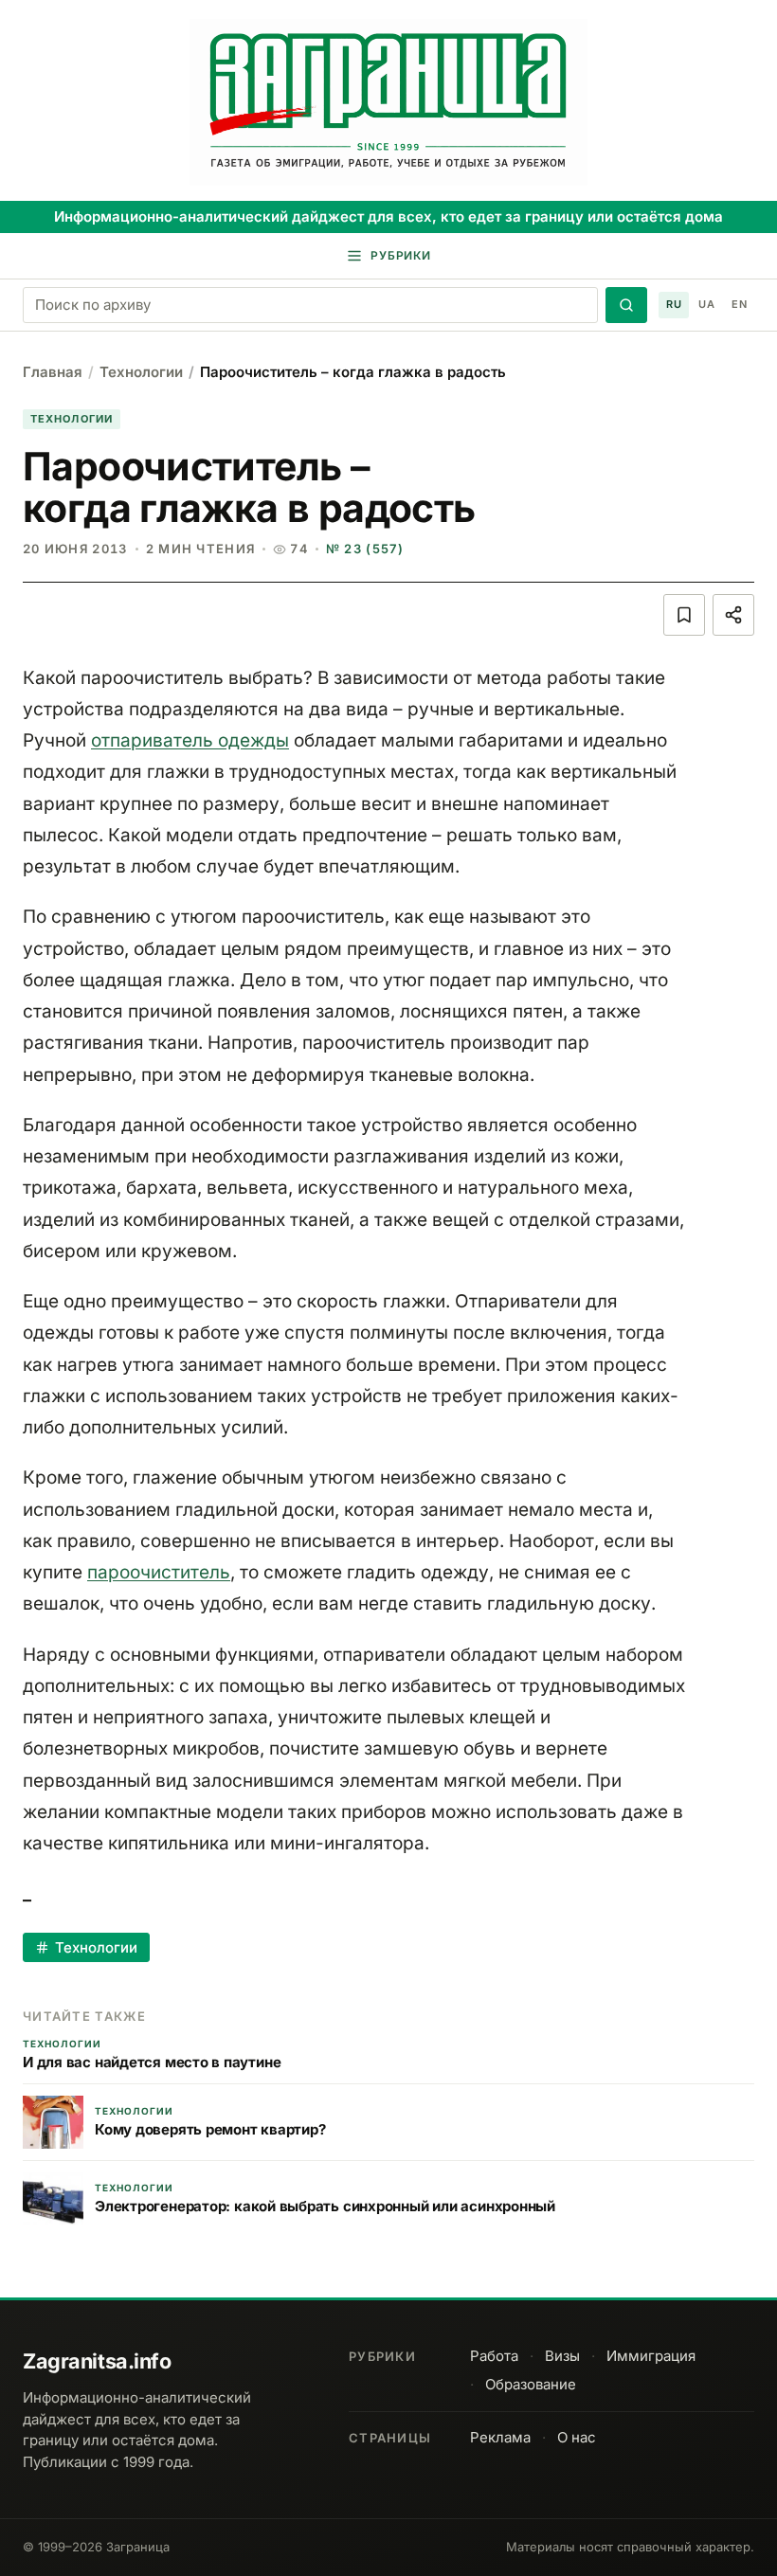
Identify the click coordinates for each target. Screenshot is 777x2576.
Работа (494, 2356)
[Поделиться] (733, 615)
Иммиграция (651, 2356)
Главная (53, 372)
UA (706, 304)
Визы (562, 2356)
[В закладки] (684, 615)
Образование (531, 2384)
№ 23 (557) (365, 549)
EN (739, 304)
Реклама (500, 2437)
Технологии (141, 372)
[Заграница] (388, 102)
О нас (577, 2437)
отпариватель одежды (190, 740)
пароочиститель (159, 1572)
